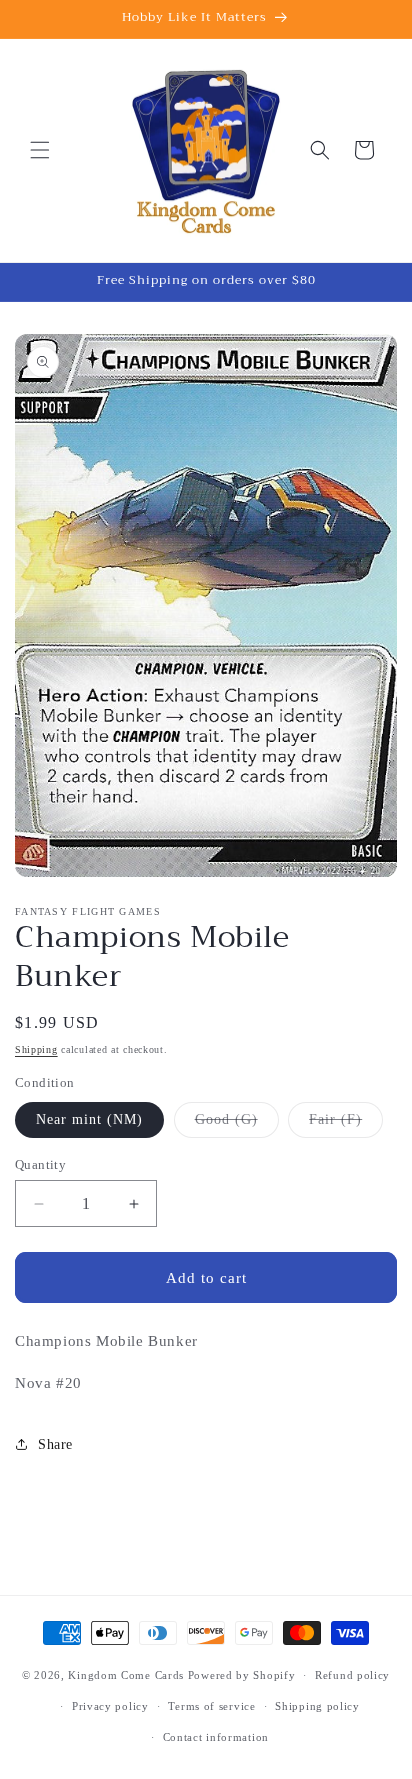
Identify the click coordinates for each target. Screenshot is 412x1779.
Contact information (216, 1737)
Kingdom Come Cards (126, 1675)
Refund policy (352, 1675)
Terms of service (211, 1706)
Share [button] (55, 1444)
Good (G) (237, 1124)
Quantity (40, 1164)
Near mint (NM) (89, 1119)
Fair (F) (346, 1124)
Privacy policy (110, 1706)
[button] (40, 150)
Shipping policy (317, 1706)
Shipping (36, 1049)
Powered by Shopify (242, 1675)
